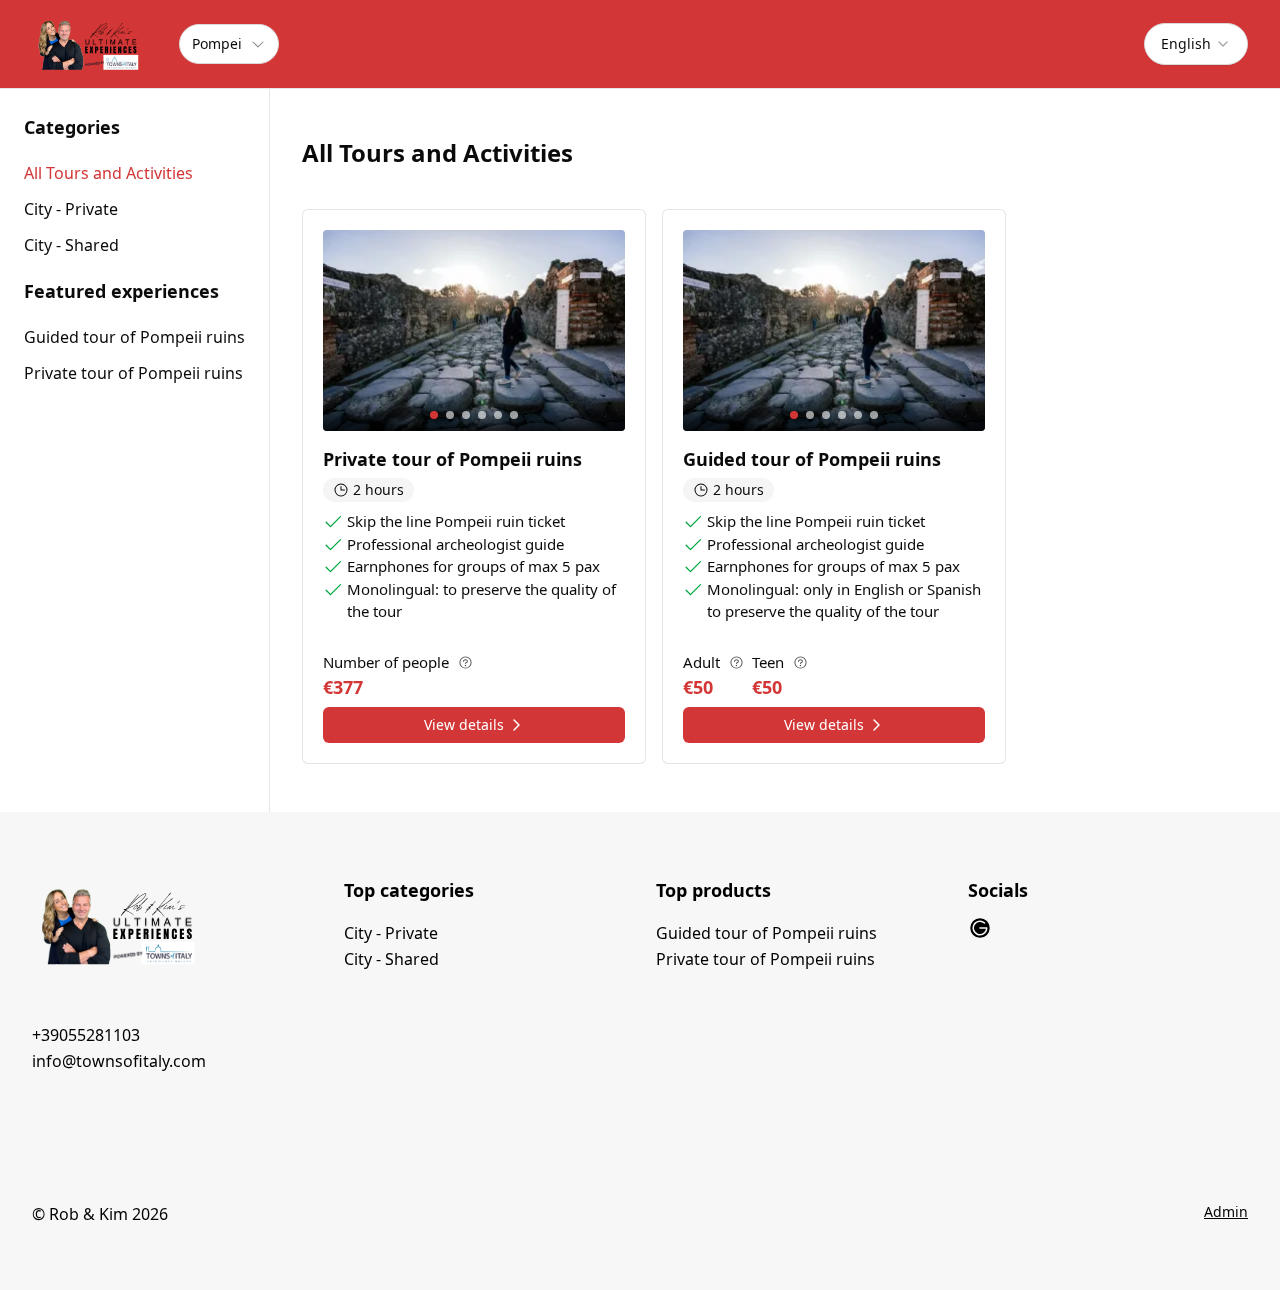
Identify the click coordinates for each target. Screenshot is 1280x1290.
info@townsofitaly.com (119, 1061)
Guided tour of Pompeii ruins (134, 337)
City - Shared (391, 959)
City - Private (391, 933)
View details (464, 724)
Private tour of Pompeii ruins (133, 373)
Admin (1226, 1211)
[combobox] (1196, 44)
